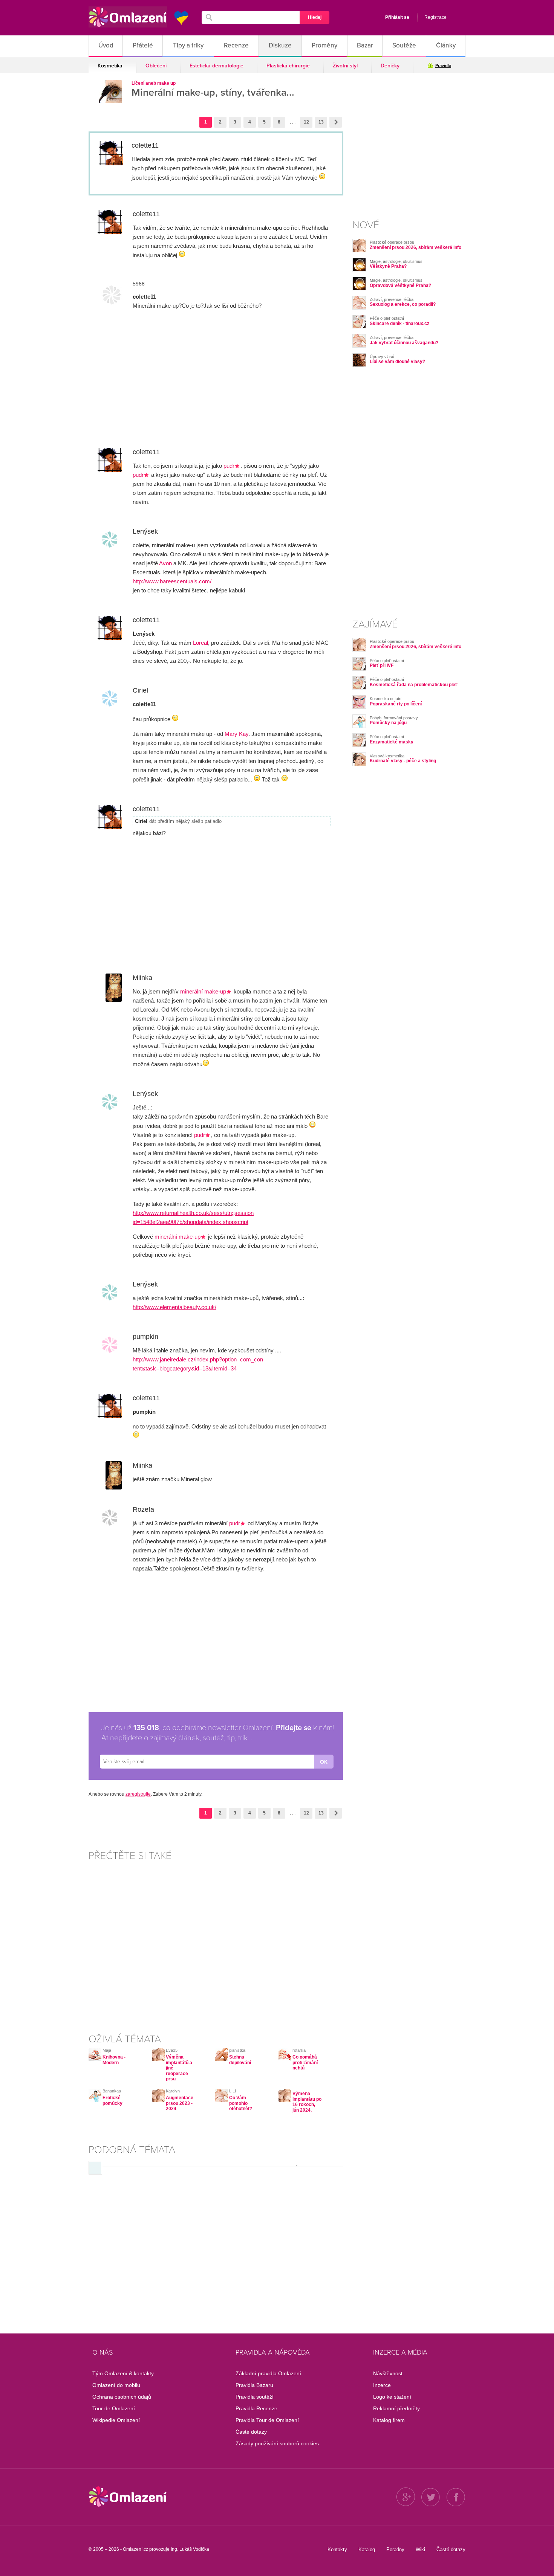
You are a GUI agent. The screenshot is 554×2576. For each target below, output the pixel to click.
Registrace (435, 17)
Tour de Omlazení (114, 2408)
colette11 (145, 145)
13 (321, 122)
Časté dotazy (251, 2432)
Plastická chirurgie (288, 66)
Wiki (420, 2549)
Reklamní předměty (396, 2408)
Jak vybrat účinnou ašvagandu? (404, 343)
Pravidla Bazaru (254, 2385)
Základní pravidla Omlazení (268, 2373)
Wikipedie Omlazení (116, 2420)
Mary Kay (236, 734)
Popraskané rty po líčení (396, 704)
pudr (229, 466)
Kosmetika (110, 66)
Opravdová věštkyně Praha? (400, 285)
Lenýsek (145, 531)
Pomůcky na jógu (388, 723)
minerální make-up (203, 991)
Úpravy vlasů (382, 357)
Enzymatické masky (392, 742)
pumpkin (145, 1337)
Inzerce (382, 2385)
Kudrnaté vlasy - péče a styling (403, 761)
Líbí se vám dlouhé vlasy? (397, 362)
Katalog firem (389, 2420)
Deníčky (390, 66)
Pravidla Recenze (256, 2408)
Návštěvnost (388, 2373)
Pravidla (443, 66)
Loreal (200, 643)
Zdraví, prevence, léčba (392, 299)
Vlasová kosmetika (387, 756)
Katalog (367, 2549)
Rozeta (143, 1509)
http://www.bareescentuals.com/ (172, 581)
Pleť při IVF (382, 665)
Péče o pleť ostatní (387, 318)
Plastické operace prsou (392, 242)
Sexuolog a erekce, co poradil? (403, 304)
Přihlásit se (397, 17)
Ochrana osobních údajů (122, 2397)
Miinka (142, 978)
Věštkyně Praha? (388, 266)
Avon (165, 563)
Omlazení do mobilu (116, 2385)
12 (306, 122)
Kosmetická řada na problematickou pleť (414, 685)
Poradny (395, 2549)
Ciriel (140, 690)
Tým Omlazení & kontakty (123, 2373)
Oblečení (156, 66)
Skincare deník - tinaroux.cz (399, 324)
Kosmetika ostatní (386, 699)
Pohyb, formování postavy (394, 718)
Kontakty (337, 2549)
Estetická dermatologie (217, 66)
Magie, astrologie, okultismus (396, 261)
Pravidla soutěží (255, 2397)
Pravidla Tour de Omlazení (267, 2420)
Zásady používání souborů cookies (277, 2443)
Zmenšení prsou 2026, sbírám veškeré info (415, 247)
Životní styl (345, 66)
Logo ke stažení (392, 2397)
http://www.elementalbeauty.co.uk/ (174, 1307)
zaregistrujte (138, 1794)
